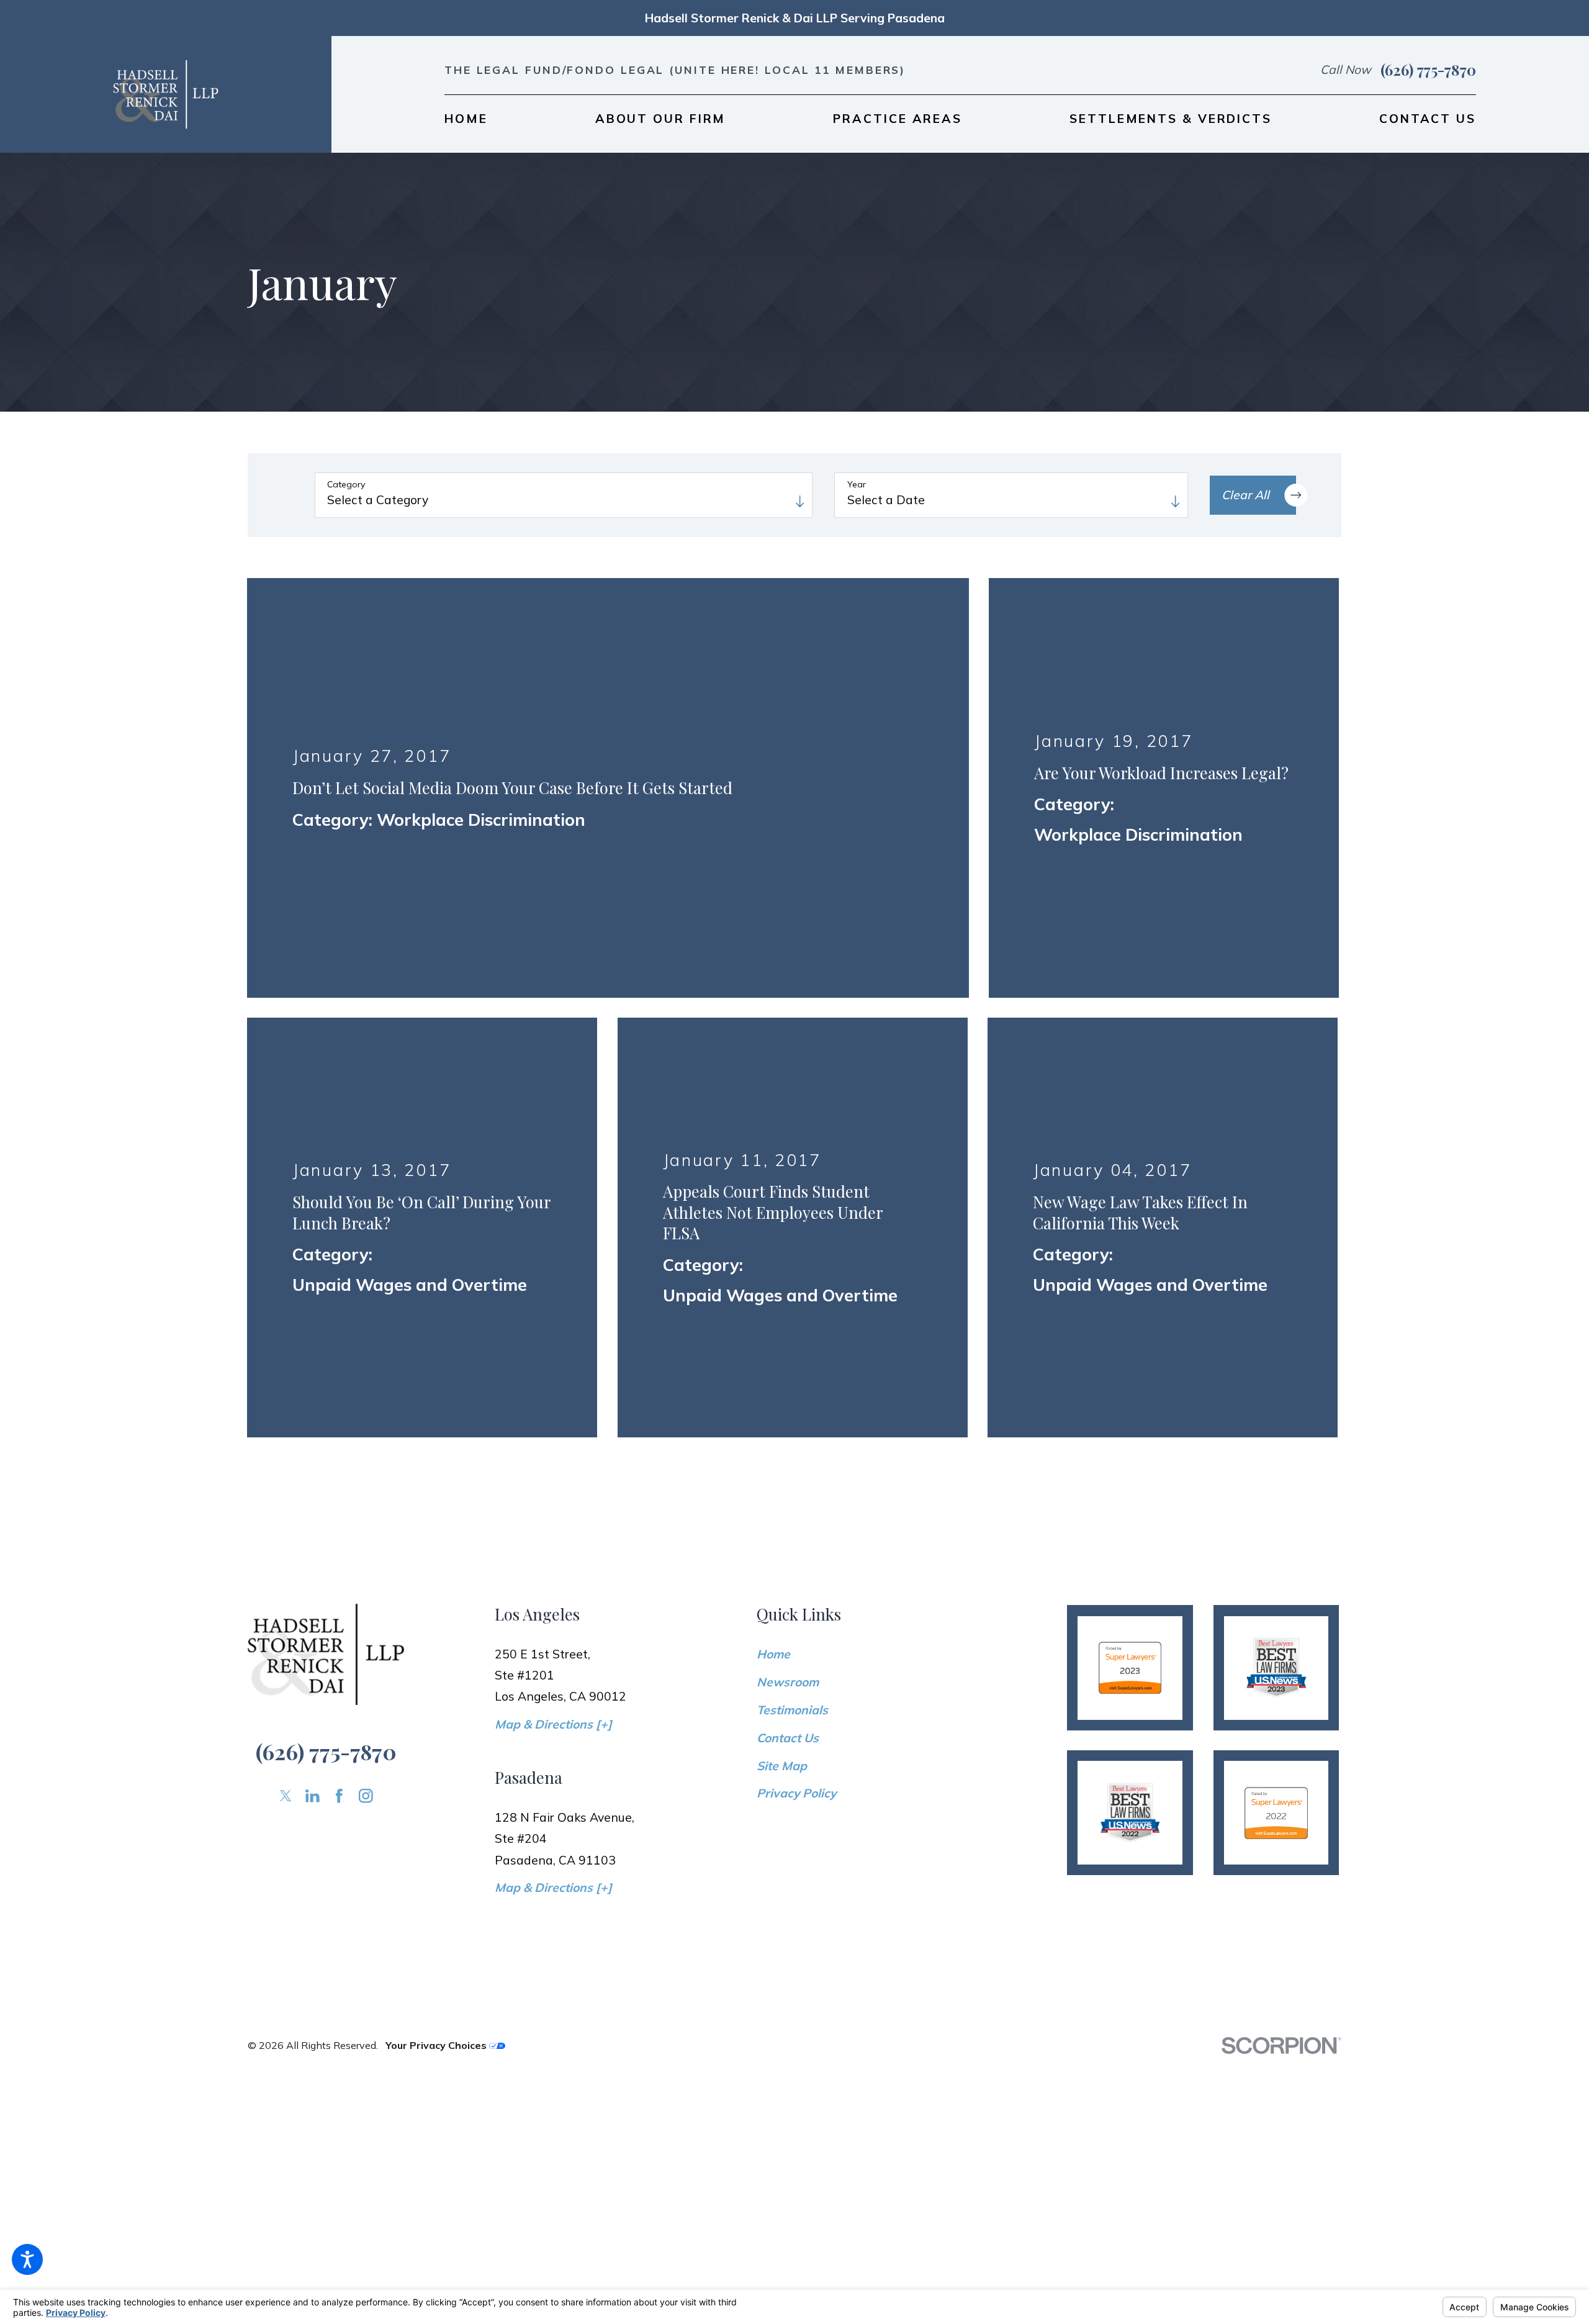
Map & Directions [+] (553, 1485)
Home (773, 1415)
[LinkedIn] (313, 1557)
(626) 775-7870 (1428, 70)
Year (857, 485)
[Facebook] (339, 1557)
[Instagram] (366, 1557)
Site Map (782, 1527)
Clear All (1245, 495)
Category (346, 485)
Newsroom (788, 1443)
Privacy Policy (796, 1555)
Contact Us (788, 1499)
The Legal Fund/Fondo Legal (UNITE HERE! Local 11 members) (675, 70)
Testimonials (792, 1471)
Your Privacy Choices (437, 1806)
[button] (27, 2259)
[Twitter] (286, 1557)
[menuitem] (466, 119)
